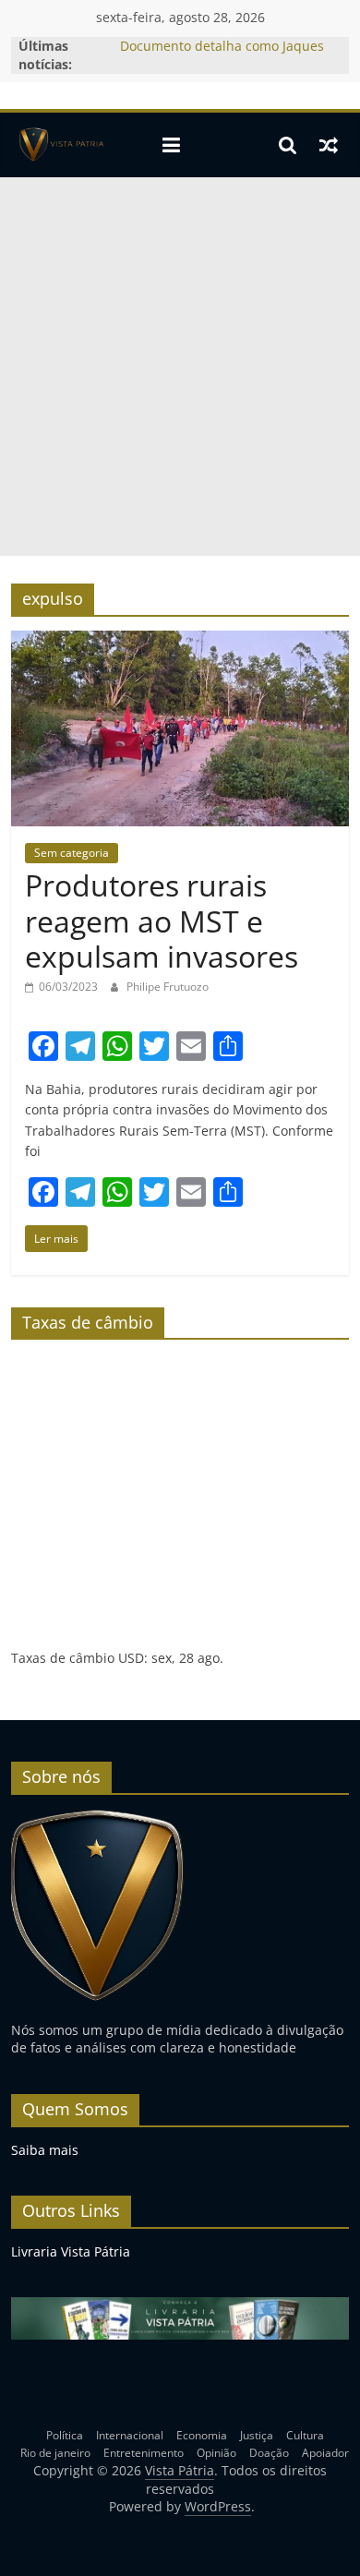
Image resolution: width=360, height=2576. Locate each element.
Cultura (305, 2435)
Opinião (216, 2453)
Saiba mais (45, 2150)
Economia (202, 2435)
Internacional (130, 2435)
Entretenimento (144, 2453)
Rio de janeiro (55, 2453)
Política (65, 2435)
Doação (269, 2453)
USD (131, 1658)
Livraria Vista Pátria (71, 2251)
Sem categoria (72, 853)
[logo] (97, 1818)
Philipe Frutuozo (168, 987)
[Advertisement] (180, 367)
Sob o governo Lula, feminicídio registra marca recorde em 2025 (219, 39)
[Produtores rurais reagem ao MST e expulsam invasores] (180, 642)
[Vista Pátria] (60, 145)
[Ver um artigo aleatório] (329, 145)
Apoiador (325, 2453)
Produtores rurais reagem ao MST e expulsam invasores (162, 921)
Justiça (257, 2435)
